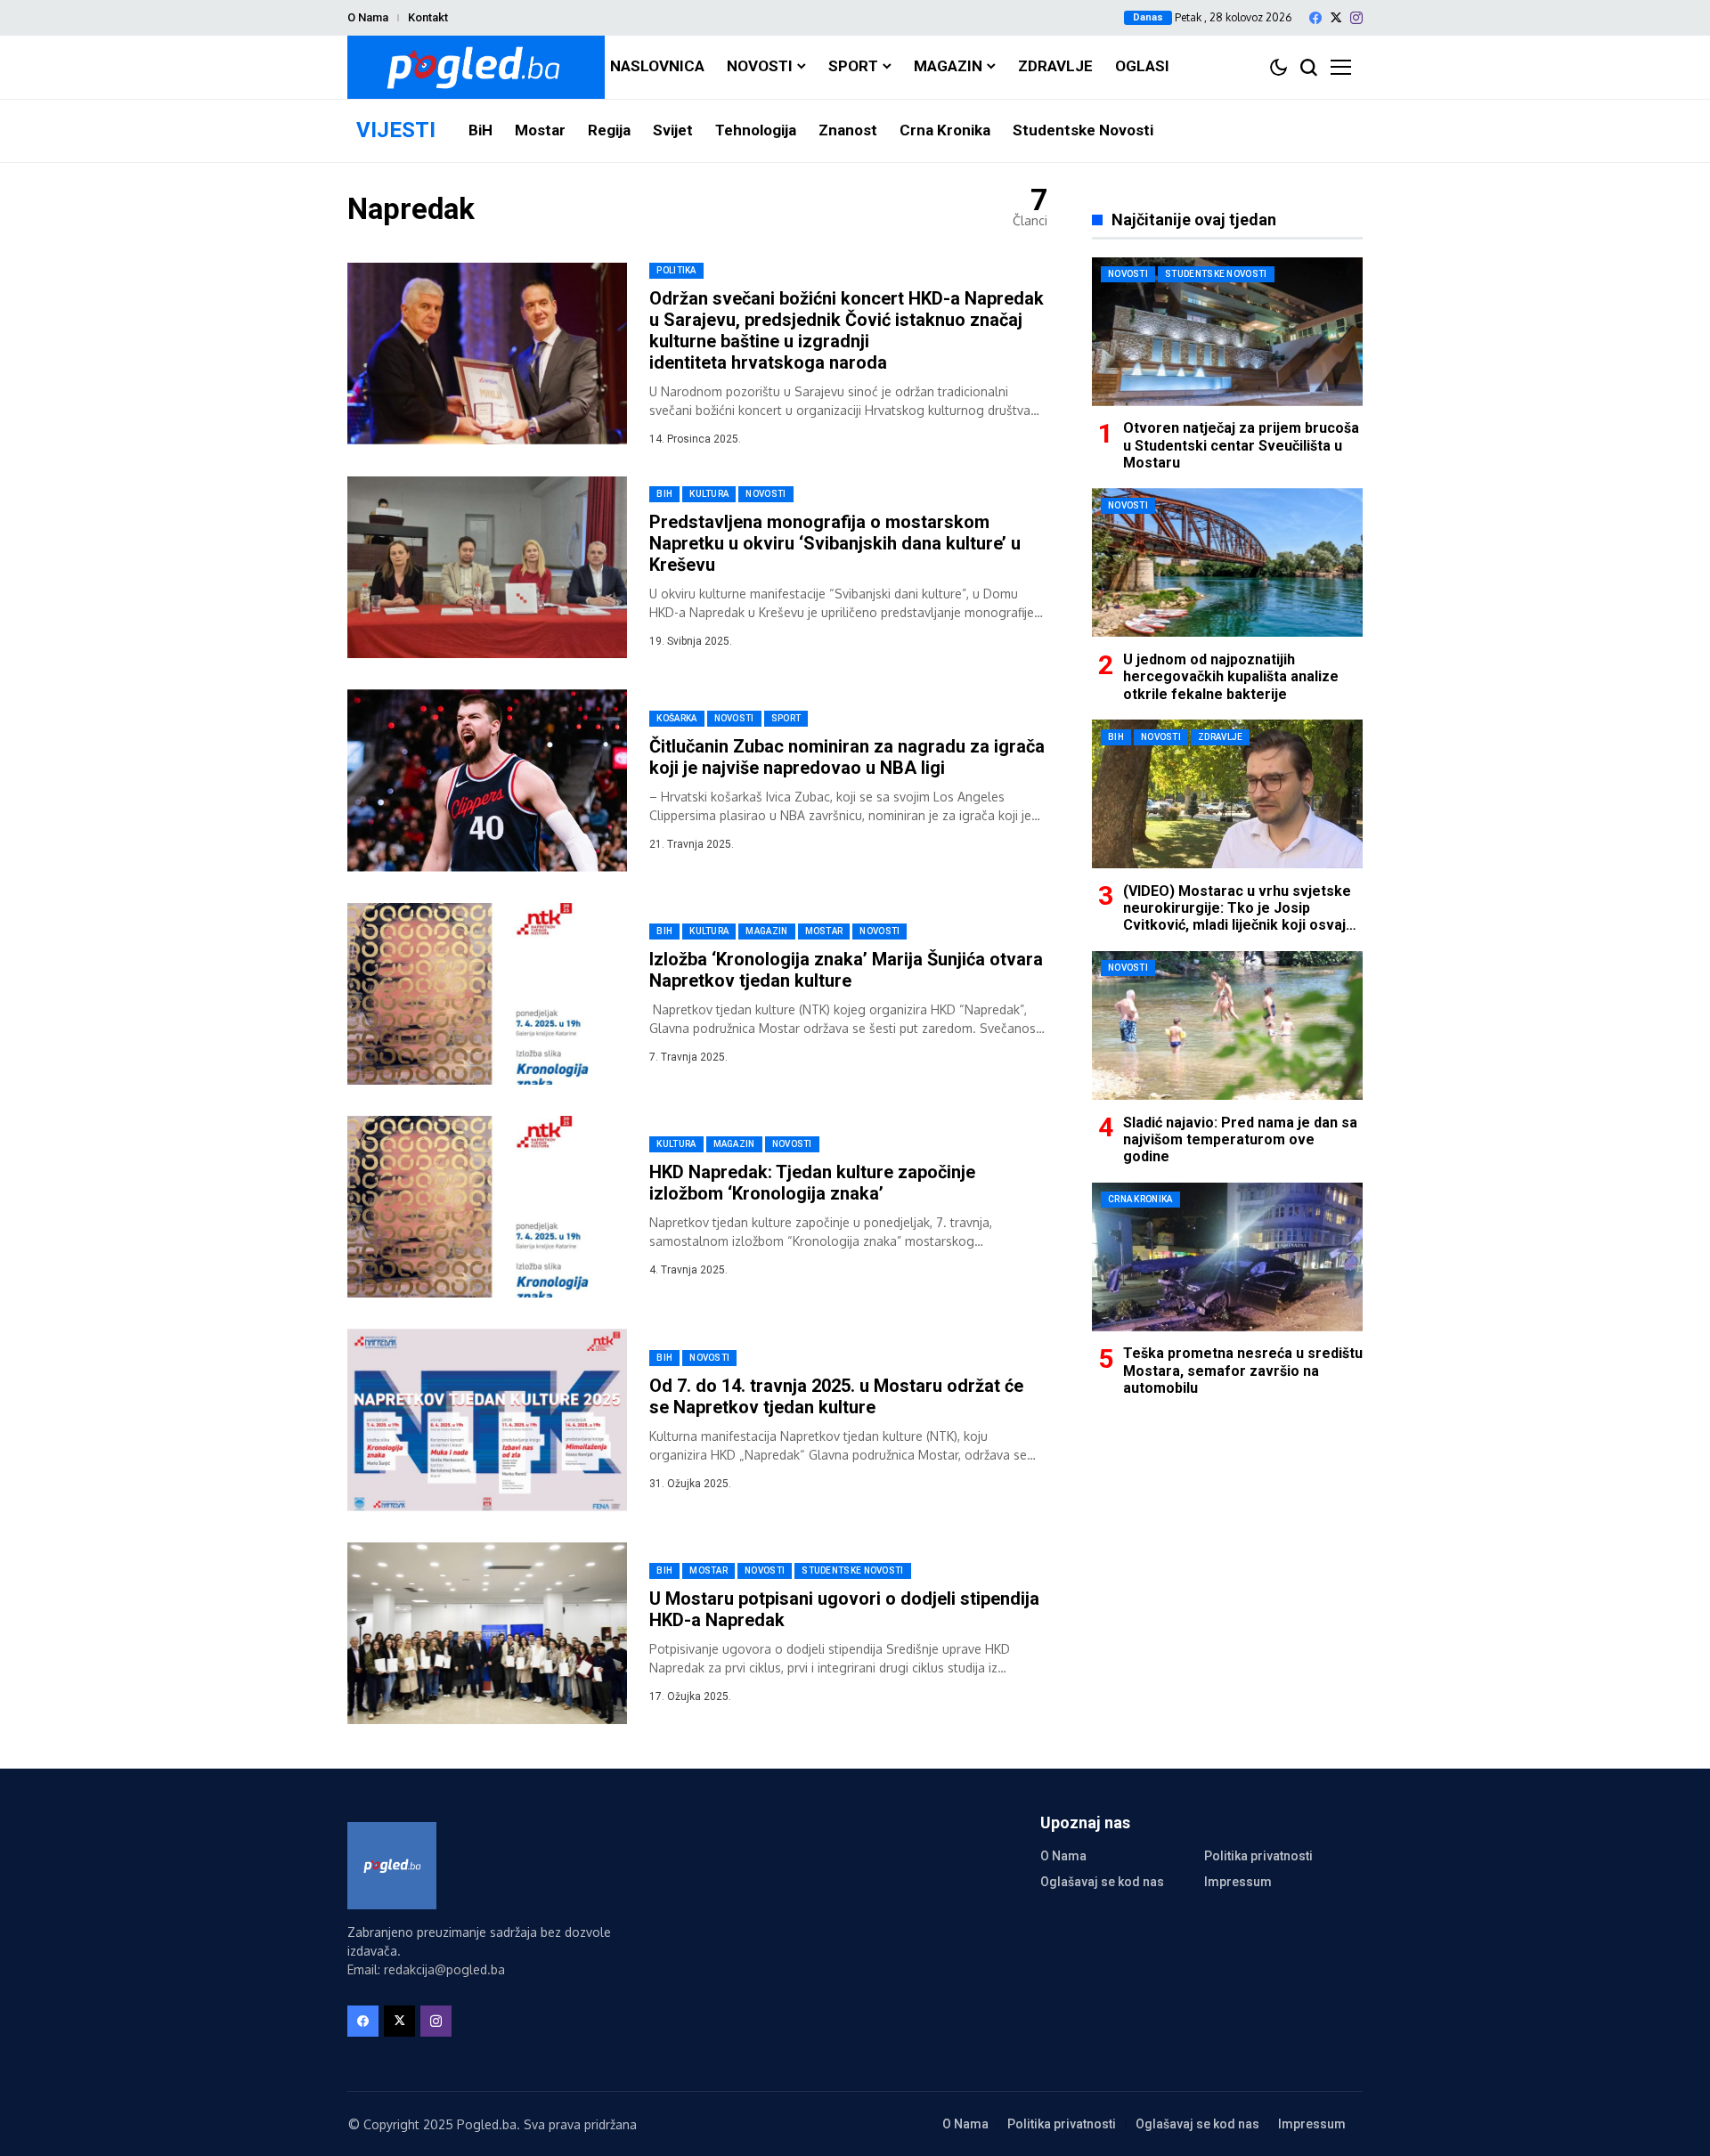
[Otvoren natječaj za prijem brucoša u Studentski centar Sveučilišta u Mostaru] (1227, 332)
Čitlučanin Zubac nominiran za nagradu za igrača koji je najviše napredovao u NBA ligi (847, 757)
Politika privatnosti (1258, 1856)
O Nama (368, 17)
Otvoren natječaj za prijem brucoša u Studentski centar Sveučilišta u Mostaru (1241, 445)
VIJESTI (396, 130)
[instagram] (1356, 18)
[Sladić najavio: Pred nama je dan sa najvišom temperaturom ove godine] (1227, 1025)
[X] (1336, 17)
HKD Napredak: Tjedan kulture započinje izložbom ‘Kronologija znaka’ (812, 1183)
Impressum (1238, 1882)
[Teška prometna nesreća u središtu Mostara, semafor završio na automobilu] (1227, 1257)
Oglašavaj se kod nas (1102, 1882)
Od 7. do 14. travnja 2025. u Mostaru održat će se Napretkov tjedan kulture (836, 1396)
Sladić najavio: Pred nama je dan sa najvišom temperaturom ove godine (1240, 1139)
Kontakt (428, 17)
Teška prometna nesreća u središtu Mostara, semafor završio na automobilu (1243, 1370)
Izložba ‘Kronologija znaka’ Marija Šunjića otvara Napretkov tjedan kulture (846, 970)
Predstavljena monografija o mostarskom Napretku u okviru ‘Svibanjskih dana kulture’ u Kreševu (835, 543)
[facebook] (1315, 18)
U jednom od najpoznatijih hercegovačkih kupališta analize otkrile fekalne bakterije (1231, 675)
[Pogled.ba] (476, 67)
